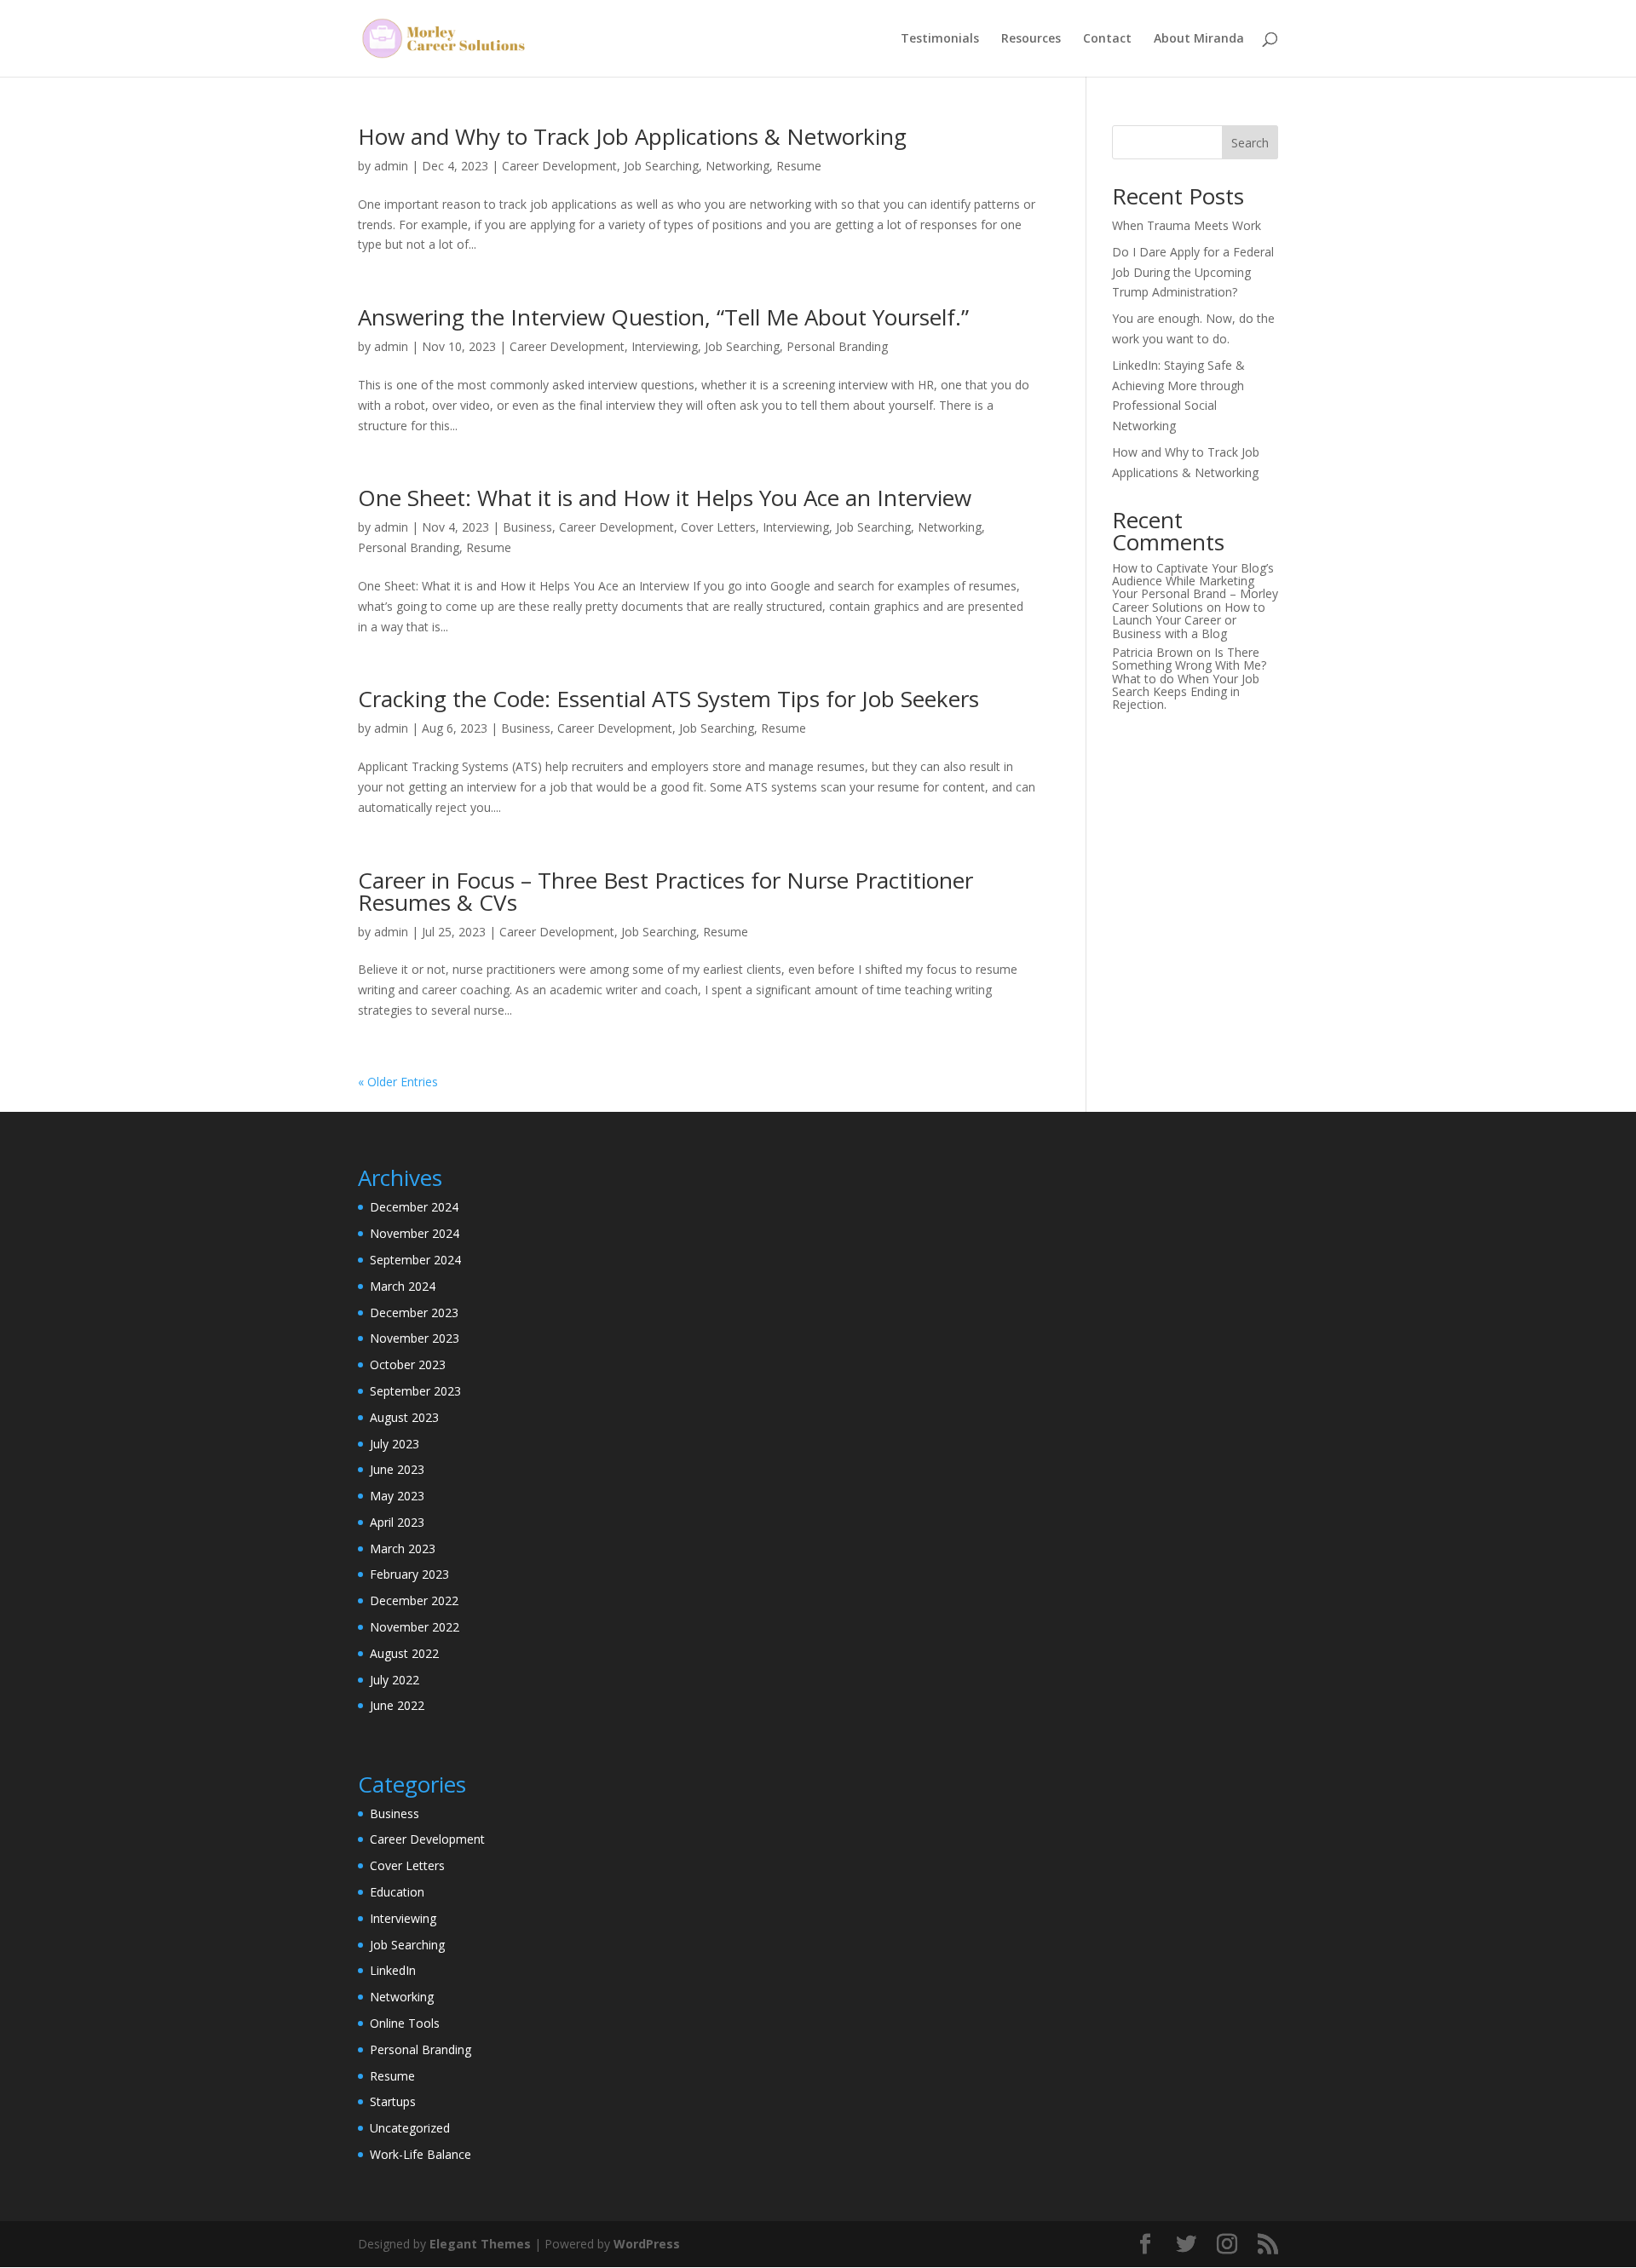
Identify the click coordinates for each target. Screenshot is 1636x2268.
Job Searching (661, 166)
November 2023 (415, 1338)
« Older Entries (398, 1082)
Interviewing (665, 346)
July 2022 (395, 1680)
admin (391, 166)
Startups (393, 2101)
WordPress (647, 2244)
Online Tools (405, 2023)
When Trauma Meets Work (1187, 225)
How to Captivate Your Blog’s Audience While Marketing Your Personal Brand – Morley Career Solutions (1195, 587)
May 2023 (397, 1496)
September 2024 (415, 1260)
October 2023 (408, 1364)
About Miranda (1199, 39)
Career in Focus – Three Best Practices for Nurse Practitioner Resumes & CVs (665, 891)
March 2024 (403, 1286)
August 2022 (404, 1653)
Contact (1107, 39)
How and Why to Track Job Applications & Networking (632, 136)
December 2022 (414, 1600)
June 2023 (397, 1469)
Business (527, 527)
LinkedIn (393, 1970)
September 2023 (415, 1391)
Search (1250, 143)
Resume (799, 166)
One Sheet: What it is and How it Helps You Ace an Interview (665, 498)
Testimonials (940, 39)
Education (397, 1892)
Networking (737, 166)
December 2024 (414, 1207)
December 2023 (414, 1312)
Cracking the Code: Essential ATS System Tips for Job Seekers (668, 699)
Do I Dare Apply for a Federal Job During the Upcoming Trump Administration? (1193, 272)
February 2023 (409, 1574)
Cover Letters (718, 527)
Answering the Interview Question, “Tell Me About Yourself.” (663, 317)
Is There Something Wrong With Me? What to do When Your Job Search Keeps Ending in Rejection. (1189, 679)
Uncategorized (410, 2128)
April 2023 (397, 1522)
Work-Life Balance (421, 2154)
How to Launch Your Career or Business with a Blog (1189, 620)
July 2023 (395, 1444)
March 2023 (403, 1548)
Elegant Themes (480, 2244)
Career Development (559, 166)
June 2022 (397, 1705)
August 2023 (404, 1417)
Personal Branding (837, 346)
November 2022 (415, 1627)
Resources (1031, 39)
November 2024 (415, 1233)
